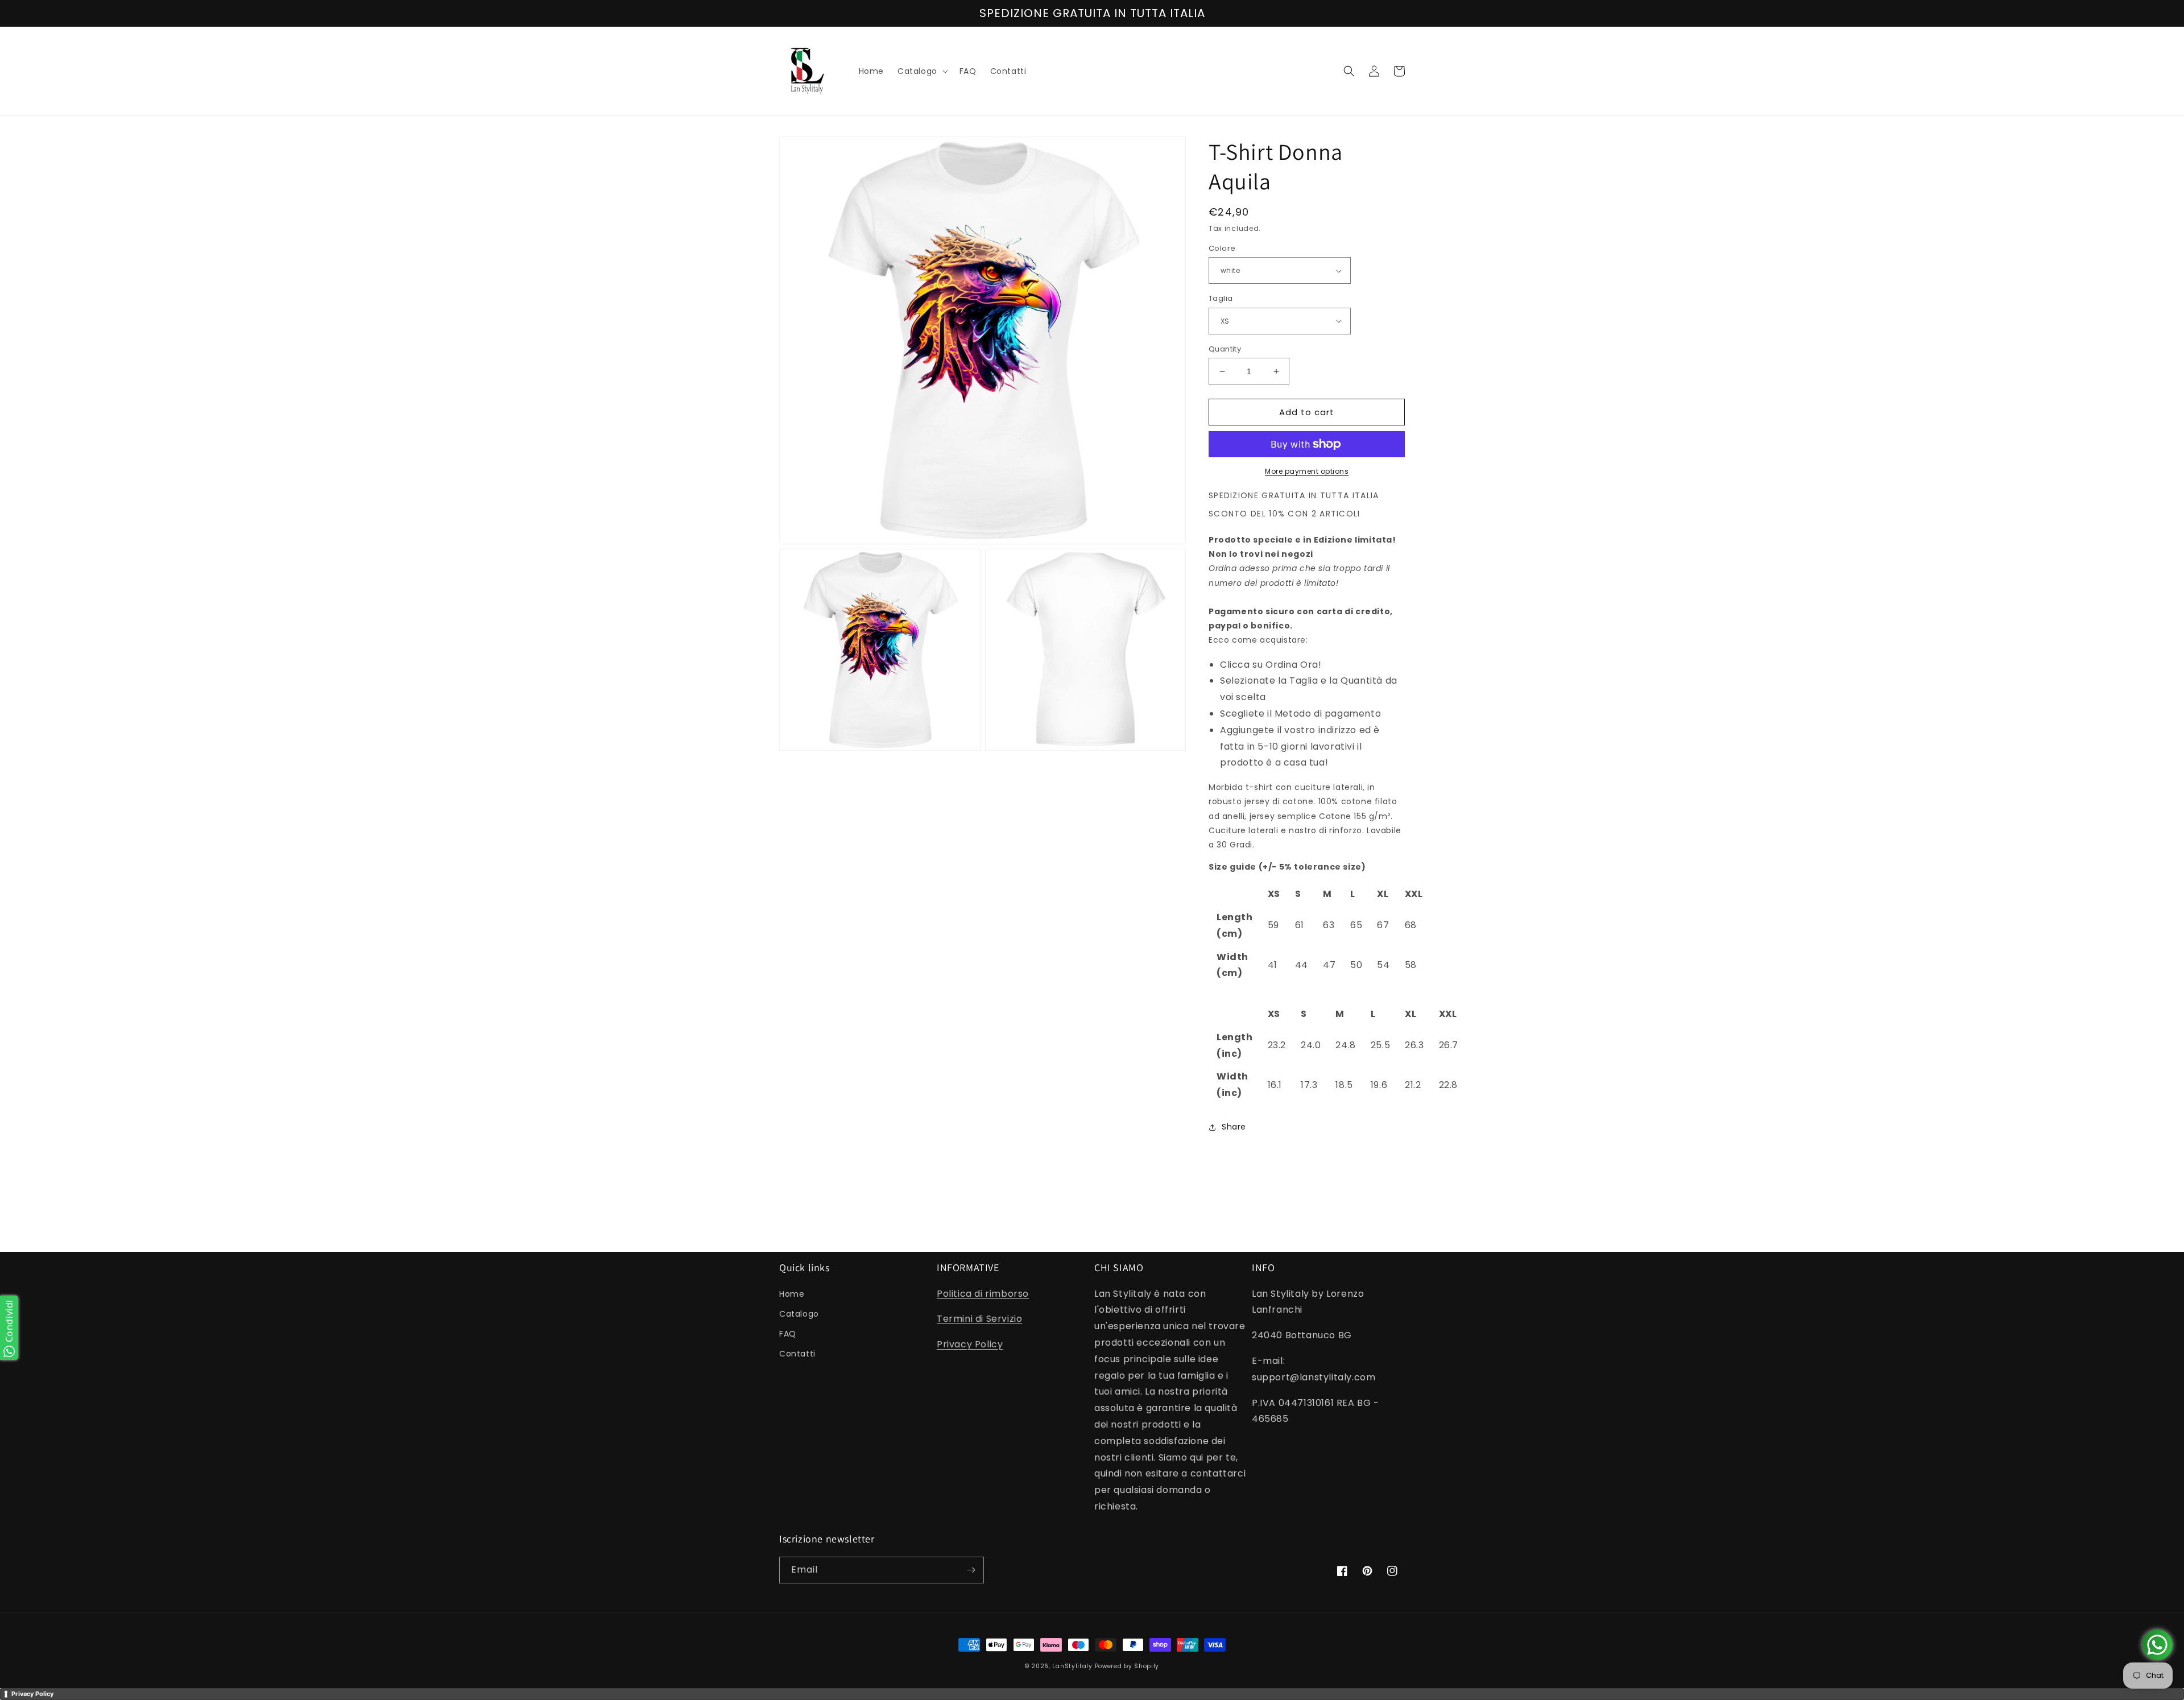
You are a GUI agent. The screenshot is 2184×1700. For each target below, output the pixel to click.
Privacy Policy (970, 1344)
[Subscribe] (971, 1570)
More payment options (1307, 471)
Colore (1222, 248)
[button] (922, 71)
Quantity (1225, 349)
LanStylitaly (1072, 1666)
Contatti (797, 1354)
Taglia (1221, 298)
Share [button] (1234, 1127)
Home (792, 1294)
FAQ (788, 1334)
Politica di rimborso (983, 1294)
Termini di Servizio (979, 1319)
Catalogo (799, 1314)
